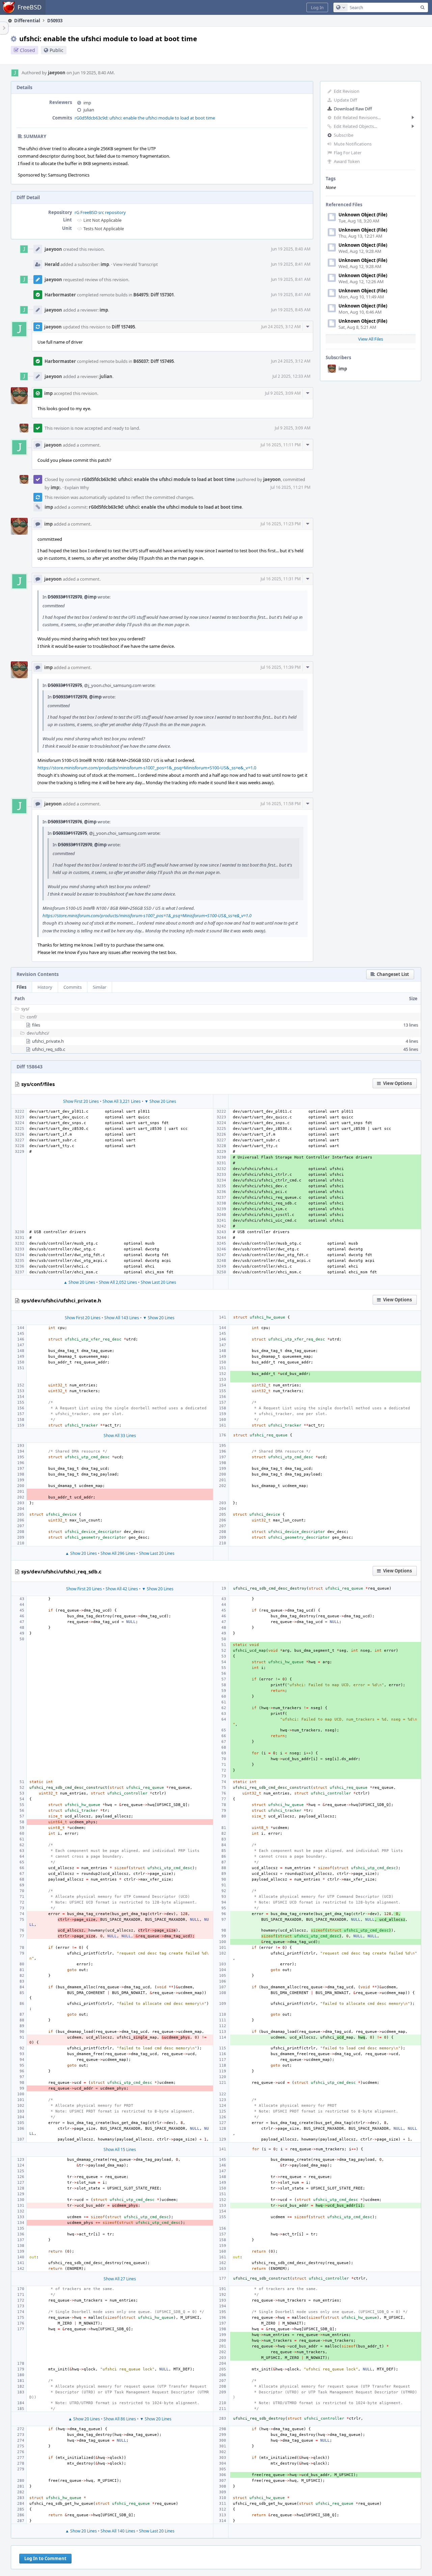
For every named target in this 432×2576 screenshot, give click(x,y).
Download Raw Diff (353, 109)
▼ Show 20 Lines (160, 1101)
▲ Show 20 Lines (79, 1282)
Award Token (347, 161)
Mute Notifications (353, 144)
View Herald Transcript (136, 264)
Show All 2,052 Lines (118, 1282)
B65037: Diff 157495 (154, 361)
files (36, 1025)
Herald (52, 264)
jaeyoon (57, 73)
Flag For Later (348, 153)
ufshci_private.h (48, 1041)
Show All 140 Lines (118, 2531)
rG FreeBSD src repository (100, 212)
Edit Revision (347, 91)
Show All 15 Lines (120, 2149)
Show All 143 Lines (122, 1318)
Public (57, 50)
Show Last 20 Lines (158, 1282)
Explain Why (77, 487)
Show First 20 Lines (81, 1101)
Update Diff (345, 100)
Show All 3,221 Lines (122, 1101)
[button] (317, 7)
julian (89, 110)
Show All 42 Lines (122, 1589)
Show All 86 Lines (120, 2419)
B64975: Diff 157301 (154, 295)
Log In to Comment (45, 2558)
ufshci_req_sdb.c (49, 1049)
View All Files (371, 339)
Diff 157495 (123, 327)
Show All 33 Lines (120, 1436)
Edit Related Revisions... (357, 117)
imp (343, 369)
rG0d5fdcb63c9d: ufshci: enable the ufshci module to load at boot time (145, 118)
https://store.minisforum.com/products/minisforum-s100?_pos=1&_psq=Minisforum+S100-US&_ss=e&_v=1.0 (147, 768)
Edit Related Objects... (355, 126)
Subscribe (344, 135)
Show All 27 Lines (120, 2279)
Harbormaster (60, 295)
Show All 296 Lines (118, 1553)
